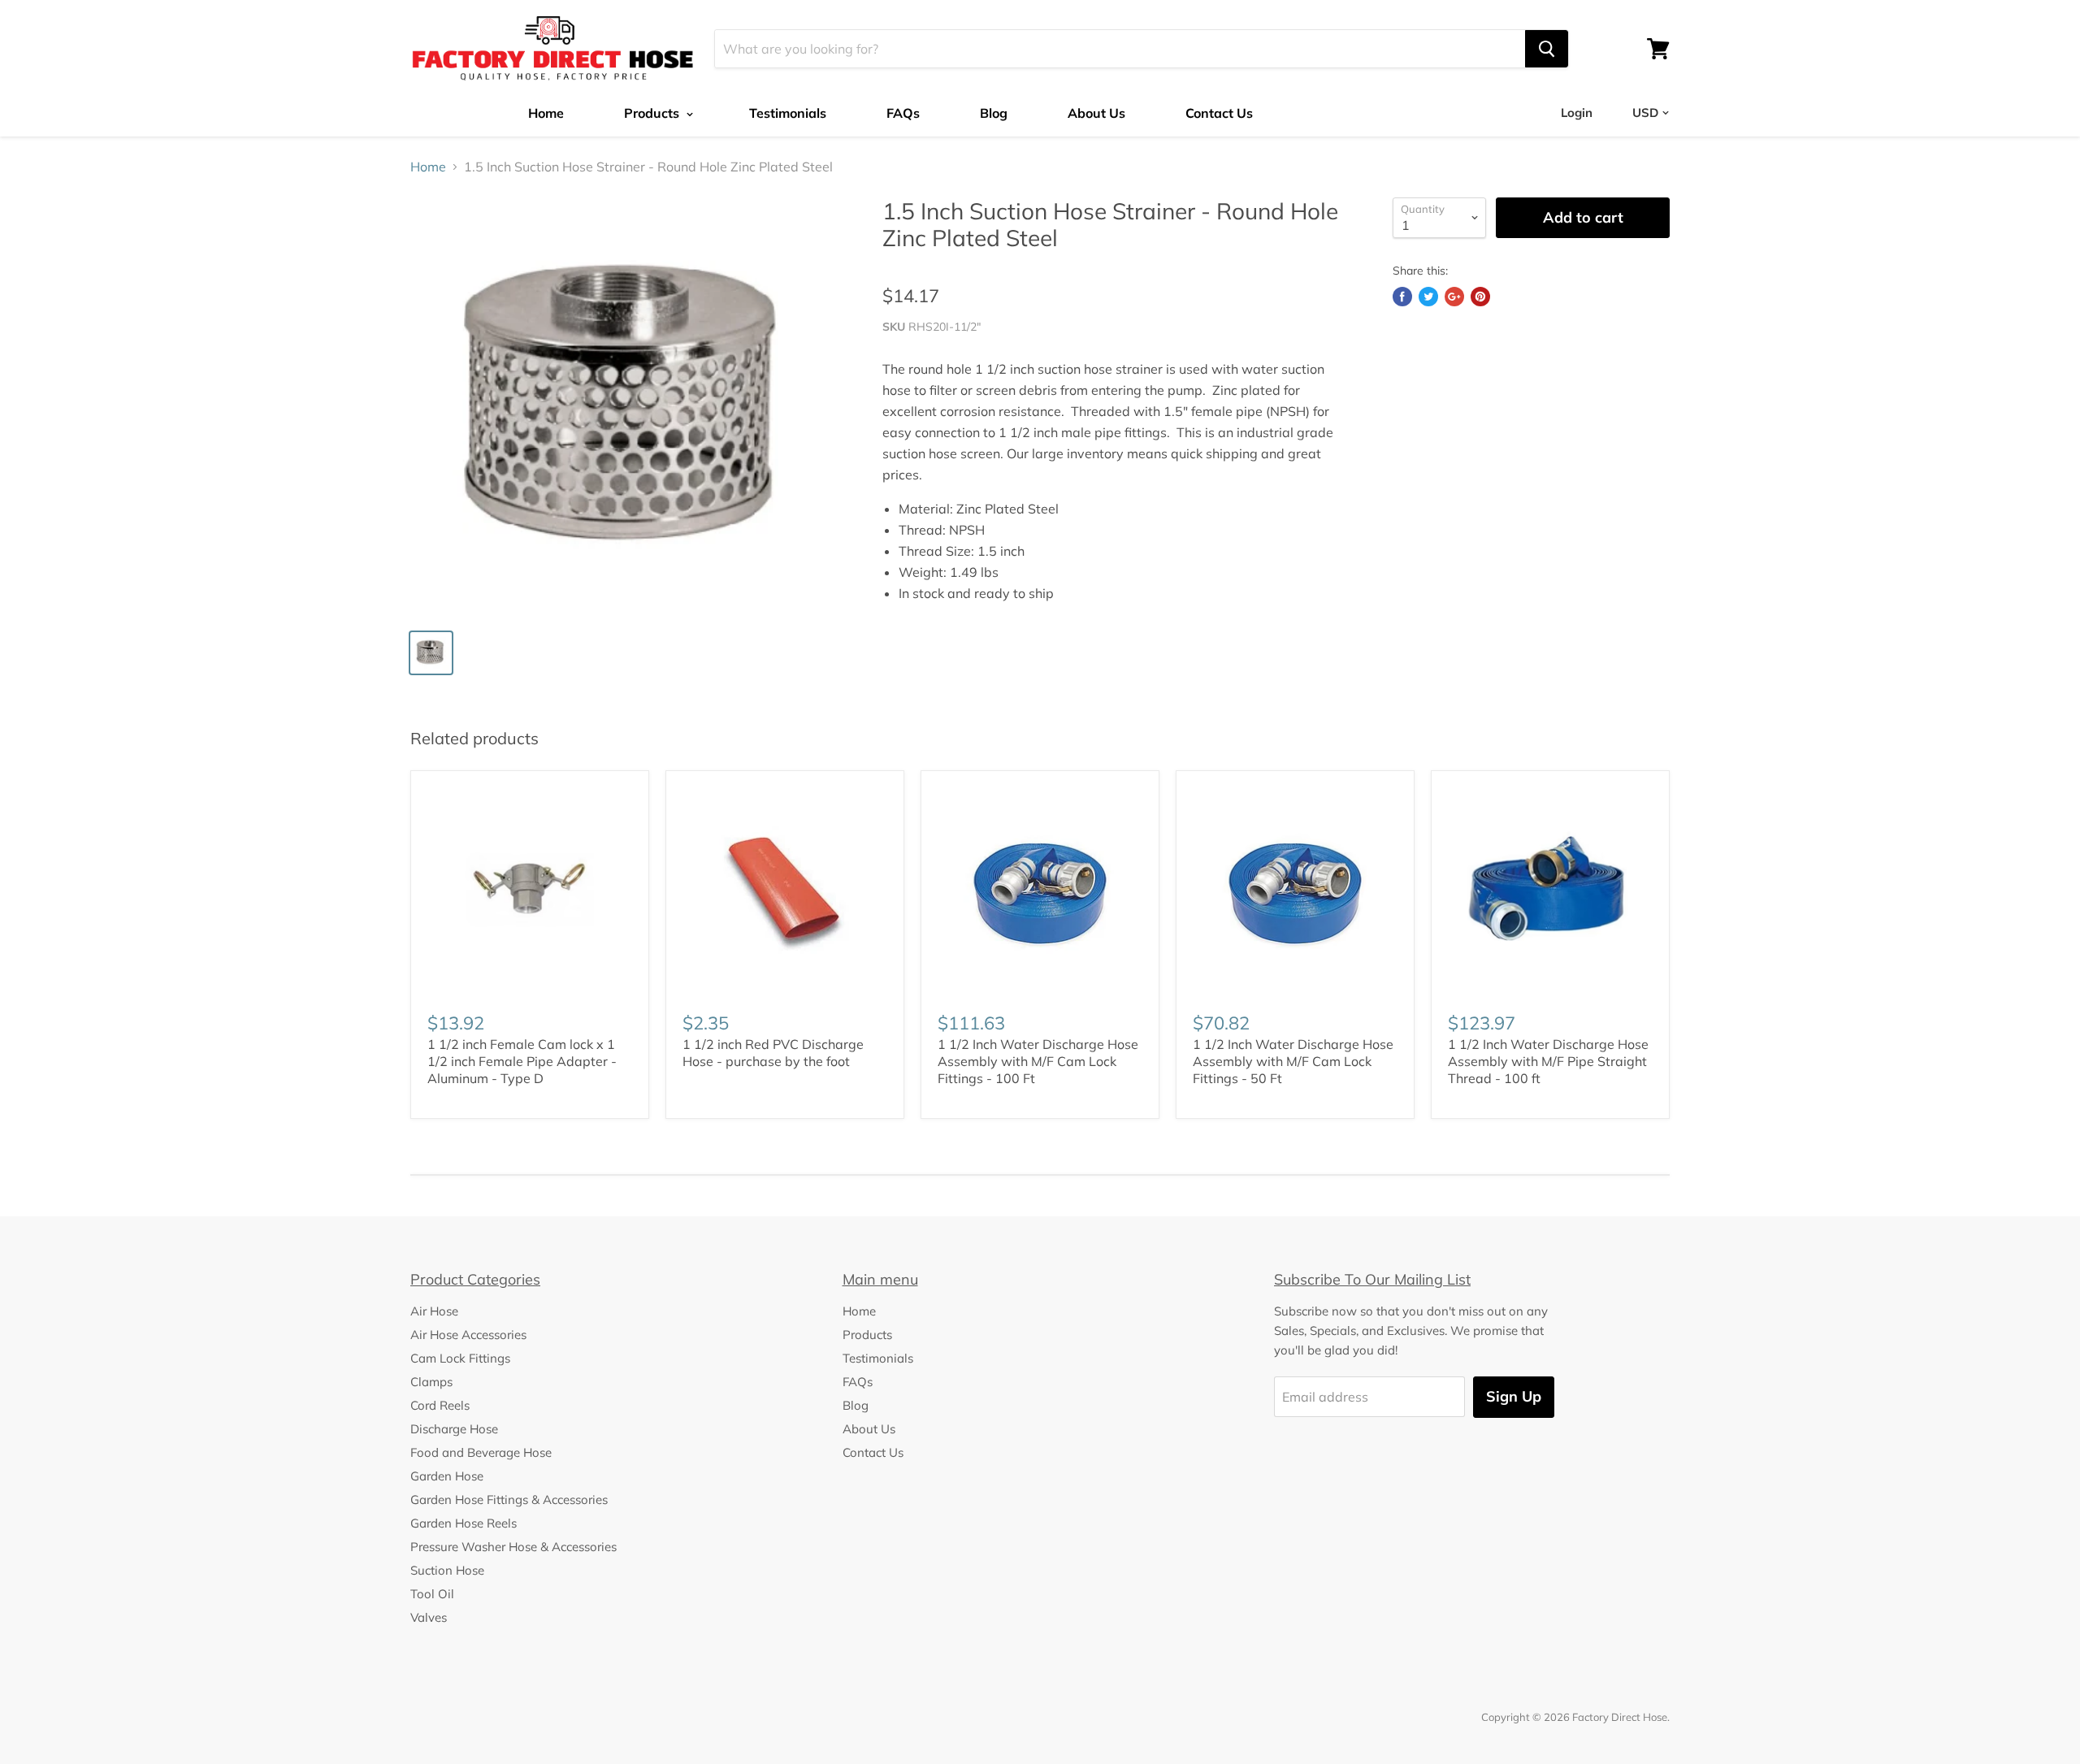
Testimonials (788, 113)
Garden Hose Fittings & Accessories (509, 1500)
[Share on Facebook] (1402, 297)
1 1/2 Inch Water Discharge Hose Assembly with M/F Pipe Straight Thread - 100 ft (1548, 1061)
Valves (429, 1617)
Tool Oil (432, 1594)
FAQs (903, 113)
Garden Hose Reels (464, 1523)
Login (1577, 113)
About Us (1096, 113)
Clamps (431, 1382)
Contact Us (1219, 113)
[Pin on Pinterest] (1480, 297)
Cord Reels (440, 1405)
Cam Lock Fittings (460, 1358)
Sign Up (1514, 1396)
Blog (994, 113)
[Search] (1547, 49)
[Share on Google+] (1454, 297)
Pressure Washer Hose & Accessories (513, 1547)
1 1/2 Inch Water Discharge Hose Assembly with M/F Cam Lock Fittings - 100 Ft (1038, 1061)
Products (653, 113)
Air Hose (434, 1311)
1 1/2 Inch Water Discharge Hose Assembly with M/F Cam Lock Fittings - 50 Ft (1293, 1061)
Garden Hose (447, 1476)
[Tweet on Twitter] (1428, 297)
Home (546, 113)
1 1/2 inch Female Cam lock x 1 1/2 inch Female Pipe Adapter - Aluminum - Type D (522, 1061)
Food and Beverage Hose (481, 1452)
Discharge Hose (454, 1429)
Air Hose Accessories (468, 1335)
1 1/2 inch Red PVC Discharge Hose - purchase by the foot (773, 1053)
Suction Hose (447, 1570)
